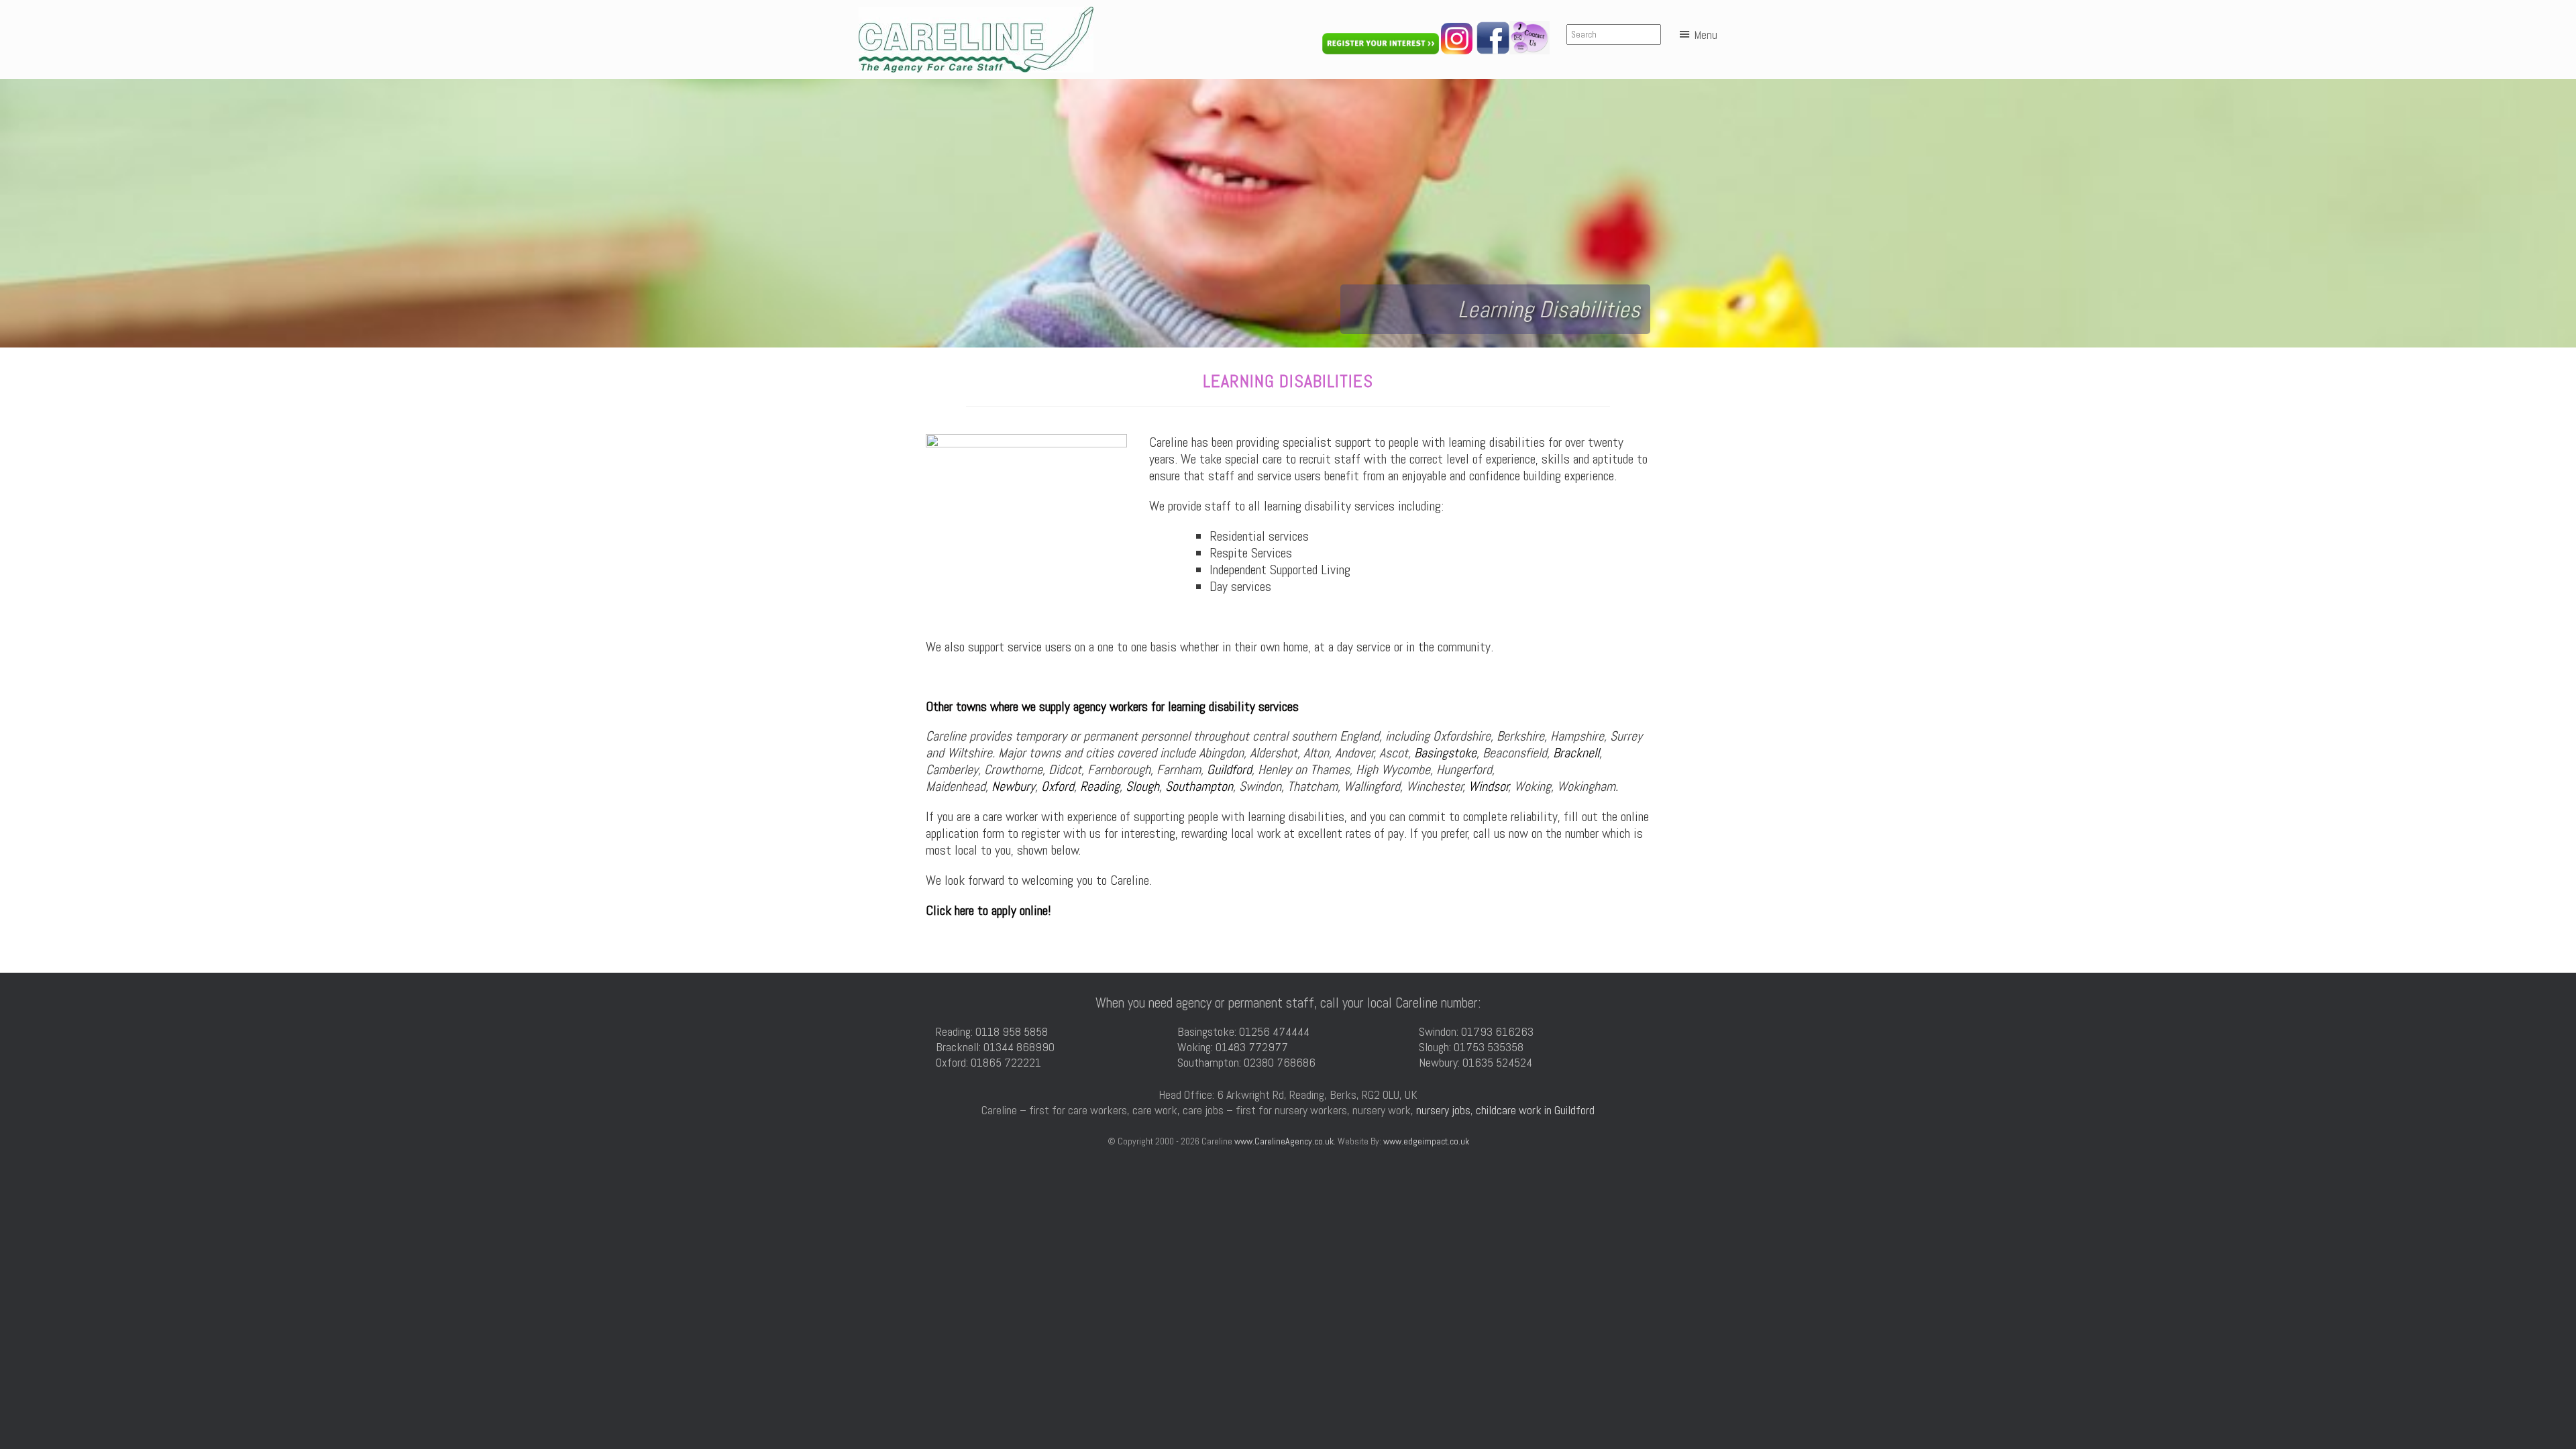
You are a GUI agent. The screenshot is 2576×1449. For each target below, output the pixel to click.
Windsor (1489, 786)
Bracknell (1576, 753)
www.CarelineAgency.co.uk (1284, 1141)
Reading (1100, 786)
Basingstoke (1445, 753)
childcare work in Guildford (1535, 1110)
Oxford (1058, 786)
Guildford (1229, 769)
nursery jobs (1443, 1110)
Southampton (1199, 786)
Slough (1142, 786)
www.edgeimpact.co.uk (1426, 1141)
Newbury (1013, 786)
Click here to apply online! (988, 910)
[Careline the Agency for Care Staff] (976, 40)
